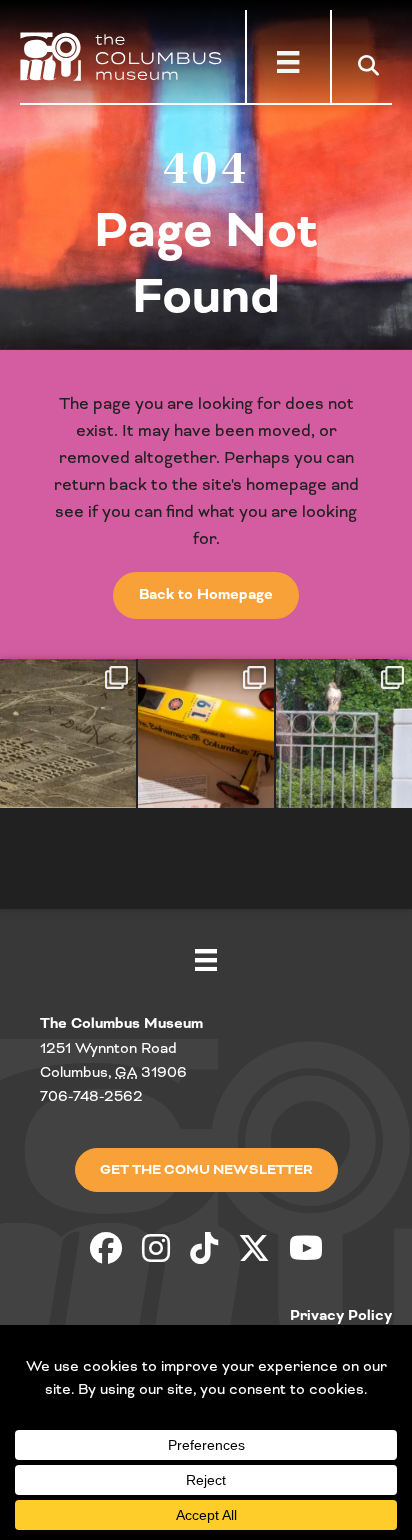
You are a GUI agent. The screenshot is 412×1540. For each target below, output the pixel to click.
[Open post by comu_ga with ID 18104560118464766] (68, 733)
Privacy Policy (341, 1316)
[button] (372, 65)
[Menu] (288, 62)
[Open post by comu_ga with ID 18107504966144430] (344, 733)
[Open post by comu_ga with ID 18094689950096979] (206, 733)
